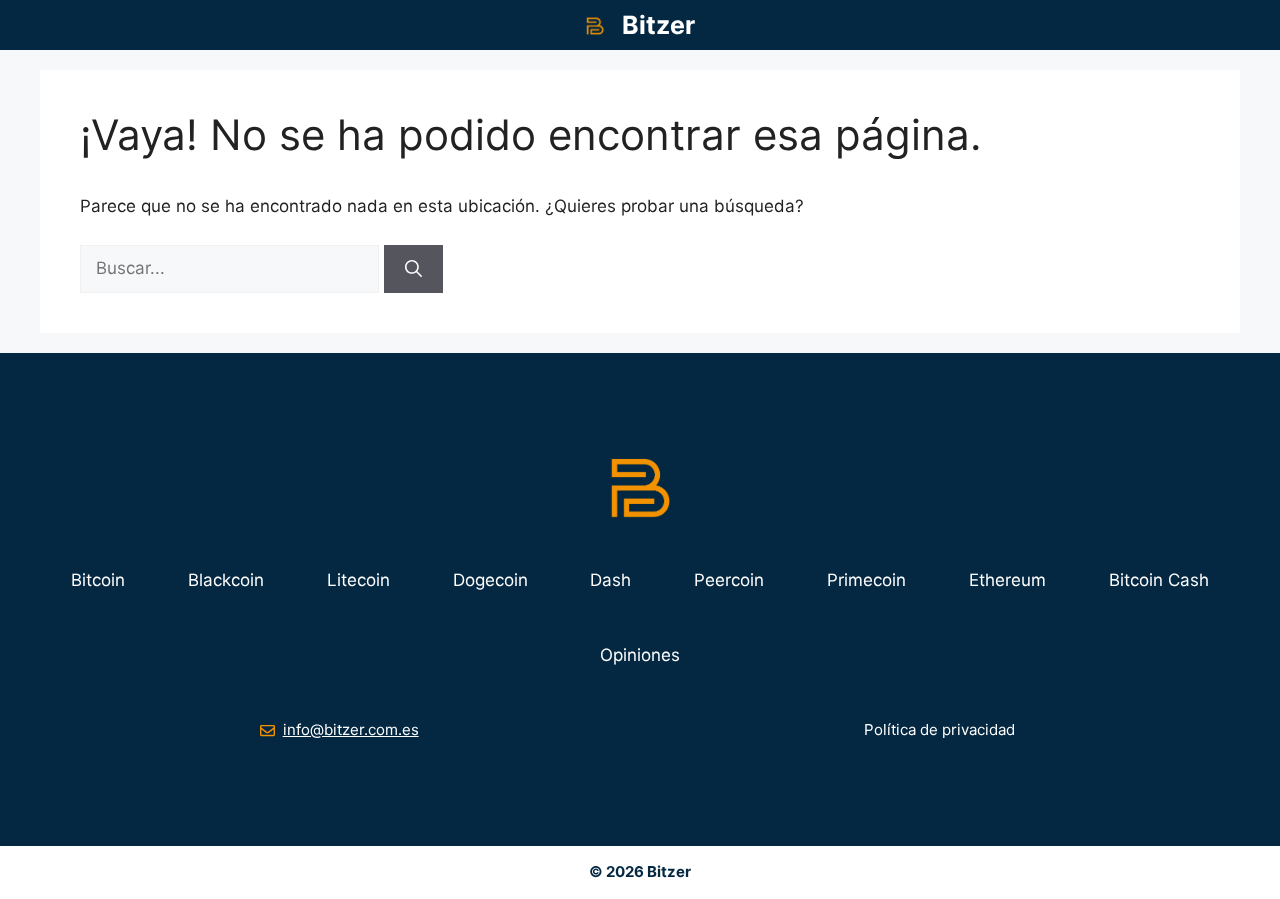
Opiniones (640, 655)
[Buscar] (413, 269)
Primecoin (866, 580)
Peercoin (729, 580)
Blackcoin (226, 580)
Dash (610, 580)
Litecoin (358, 580)
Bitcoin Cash (1159, 580)
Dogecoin (490, 580)
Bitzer (658, 25)
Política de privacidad (939, 729)
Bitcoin (98, 580)
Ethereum (1007, 580)
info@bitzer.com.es (351, 729)
